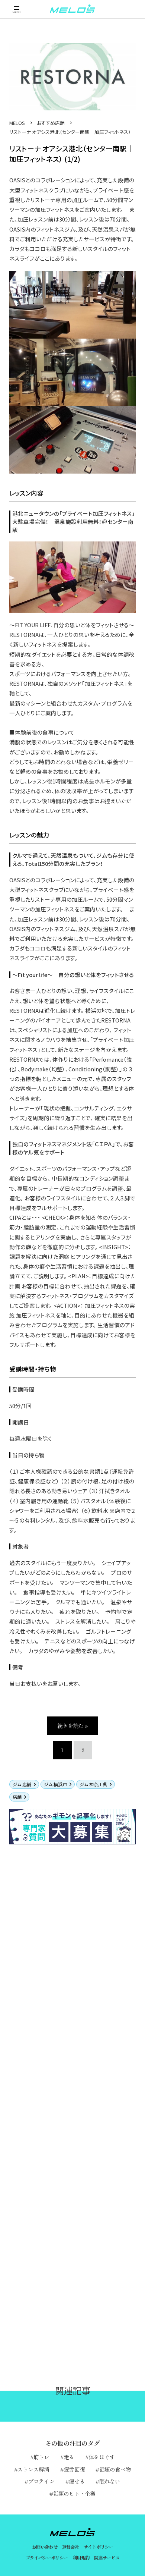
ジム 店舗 (22, 1784)
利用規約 (81, 2558)
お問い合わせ (45, 2547)
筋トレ (41, 2457)
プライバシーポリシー (47, 2558)
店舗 (17, 1797)
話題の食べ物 (115, 2469)
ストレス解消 (33, 2469)
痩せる (77, 2481)
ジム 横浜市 (55, 1784)
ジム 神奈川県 (93, 1784)
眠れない (110, 2481)
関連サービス (107, 2558)
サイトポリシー (99, 2547)
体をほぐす (102, 2457)
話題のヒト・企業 (74, 2493)
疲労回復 (74, 2469)
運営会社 (71, 2547)
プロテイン (41, 2481)
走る (69, 2457)
